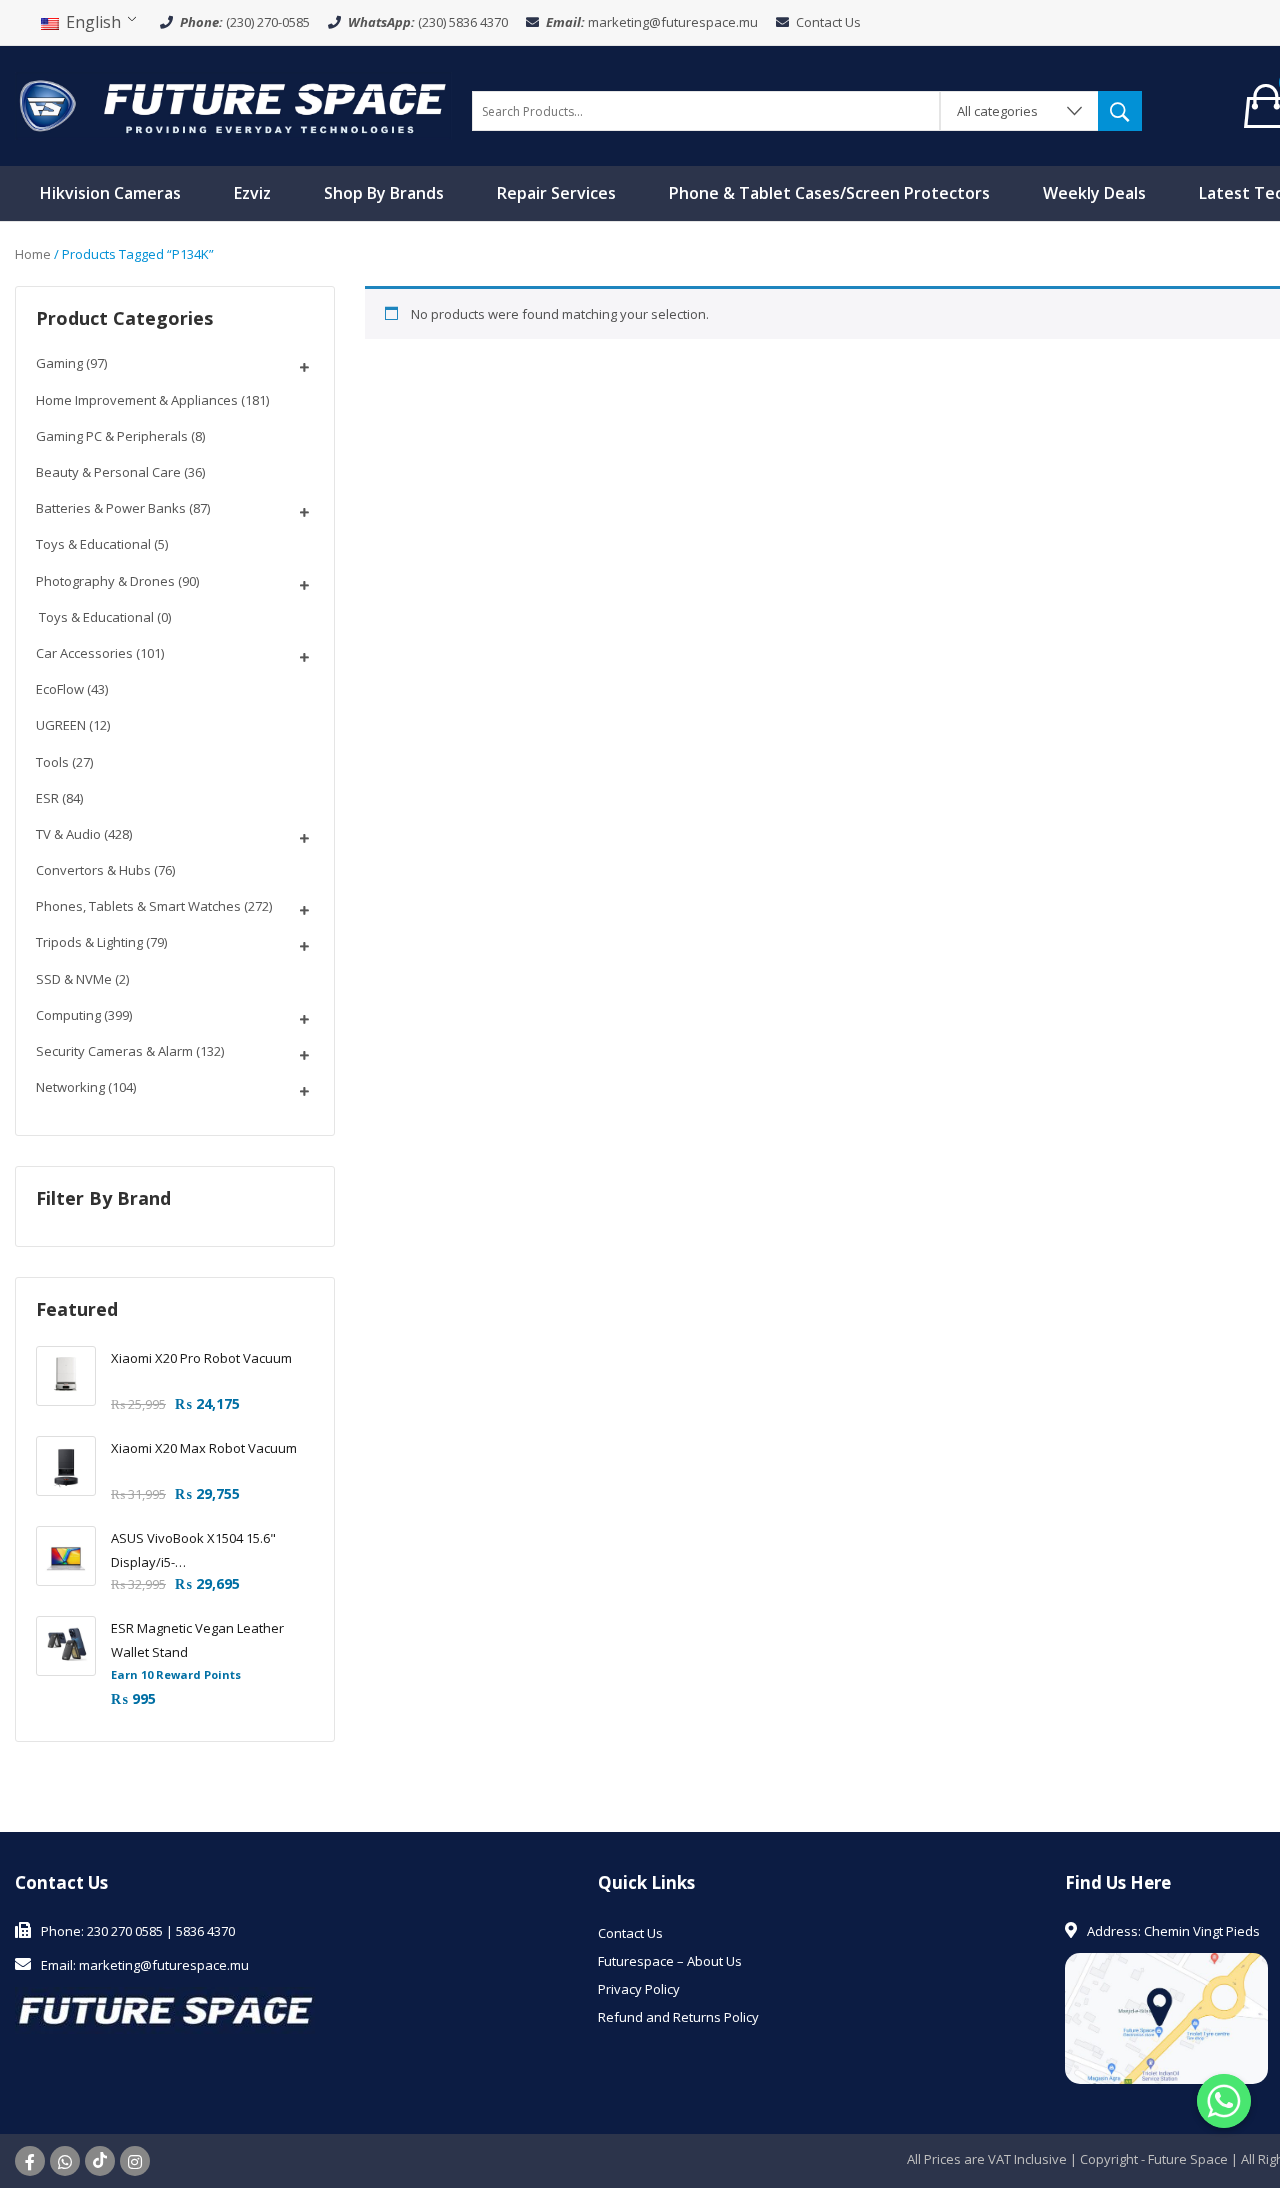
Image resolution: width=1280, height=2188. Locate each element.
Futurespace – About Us (670, 1961)
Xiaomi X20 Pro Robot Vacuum (201, 1358)
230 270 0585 (125, 1931)
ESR (47, 798)
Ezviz (252, 193)
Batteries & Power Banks (111, 508)
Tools (52, 762)
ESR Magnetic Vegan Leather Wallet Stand (197, 1640)
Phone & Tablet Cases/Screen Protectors (829, 193)
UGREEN (61, 725)
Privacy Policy (639, 1989)
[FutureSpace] (233, 104)
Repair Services (556, 193)
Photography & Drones (105, 581)
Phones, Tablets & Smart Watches (138, 906)
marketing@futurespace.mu (673, 22)
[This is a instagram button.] (135, 2161)
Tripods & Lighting (89, 942)
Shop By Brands (384, 193)
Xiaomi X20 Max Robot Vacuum (204, 1448)
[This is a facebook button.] (30, 2161)
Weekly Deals (1094, 193)
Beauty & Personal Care (108, 472)
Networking (70, 1087)
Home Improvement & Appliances (137, 400)
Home (33, 254)
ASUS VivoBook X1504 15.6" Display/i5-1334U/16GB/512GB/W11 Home (205, 1551)
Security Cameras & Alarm (114, 1051)
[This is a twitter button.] (65, 2161)
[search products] (1120, 111)
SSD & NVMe (74, 979)
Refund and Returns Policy (678, 2017)
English (91, 22)
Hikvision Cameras (110, 193)
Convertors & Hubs (93, 870)
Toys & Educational (93, 544)
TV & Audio (68, 834)
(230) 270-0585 (268, 22)
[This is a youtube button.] (100, 2161)
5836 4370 (205, 1931)
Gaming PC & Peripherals (112, 436)
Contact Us (828, 22)
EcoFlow (60, 689)
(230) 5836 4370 (463, 22)
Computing (68, 1015)
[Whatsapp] (1224, 2101)
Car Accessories (84, 653)
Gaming (59, 363)
